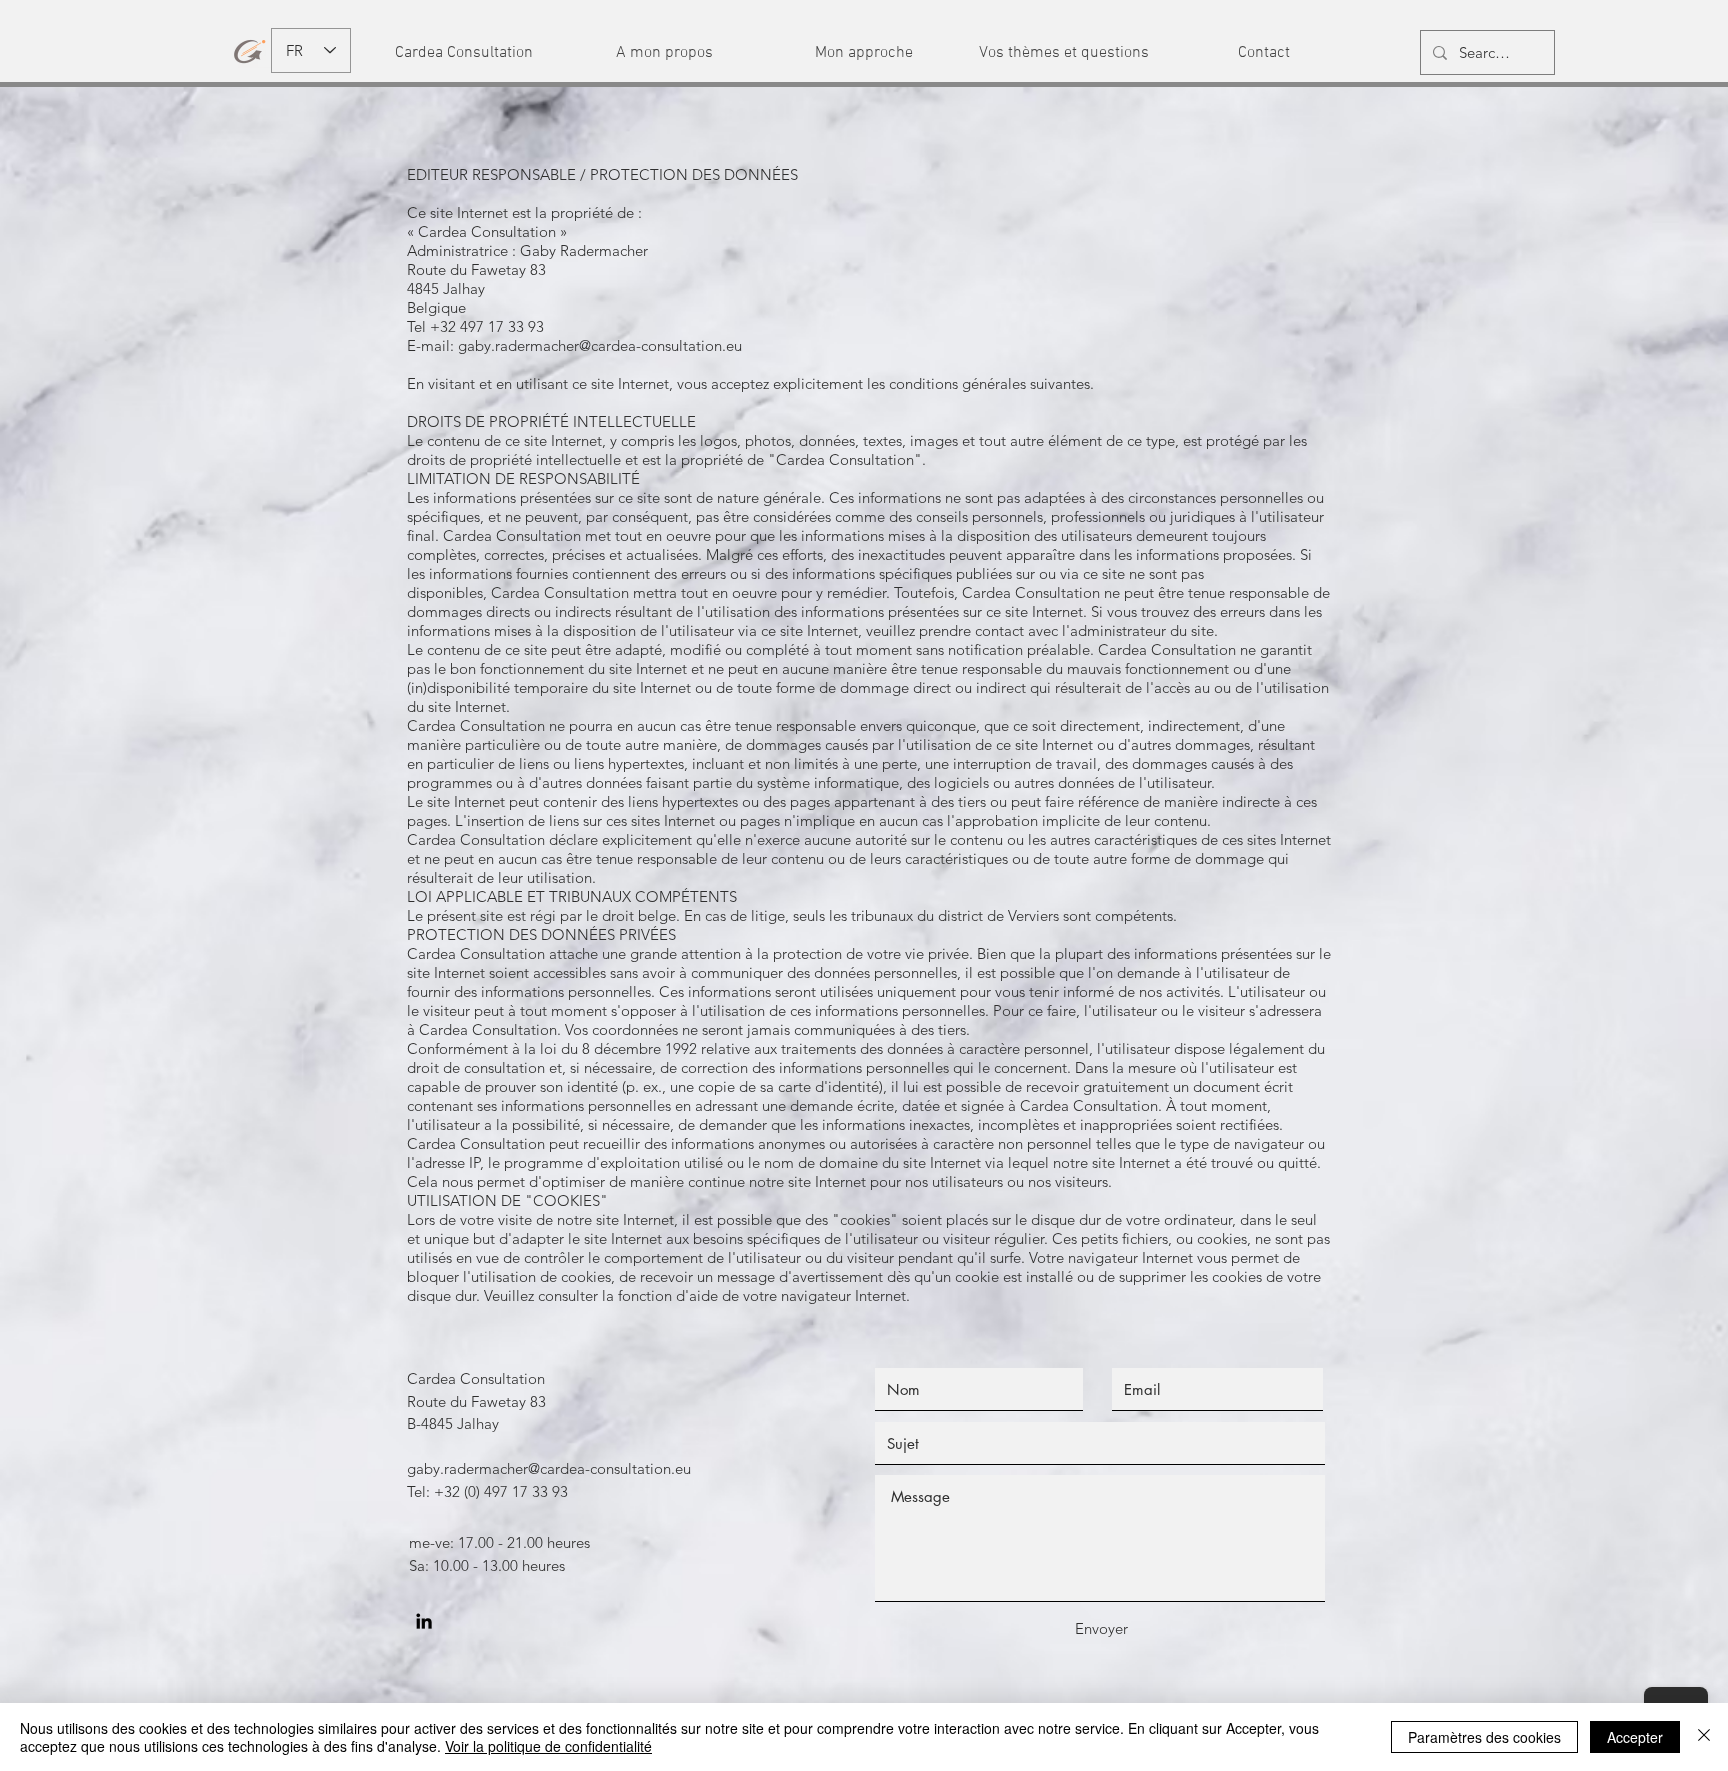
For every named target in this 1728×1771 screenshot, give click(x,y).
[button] (464, 53)
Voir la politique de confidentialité (548, 1746)
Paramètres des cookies (1484, 1737)
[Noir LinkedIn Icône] (424, 1621)
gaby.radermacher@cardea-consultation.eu (600, 345)
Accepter (1635, 1737)
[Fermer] (1704, 1737)
